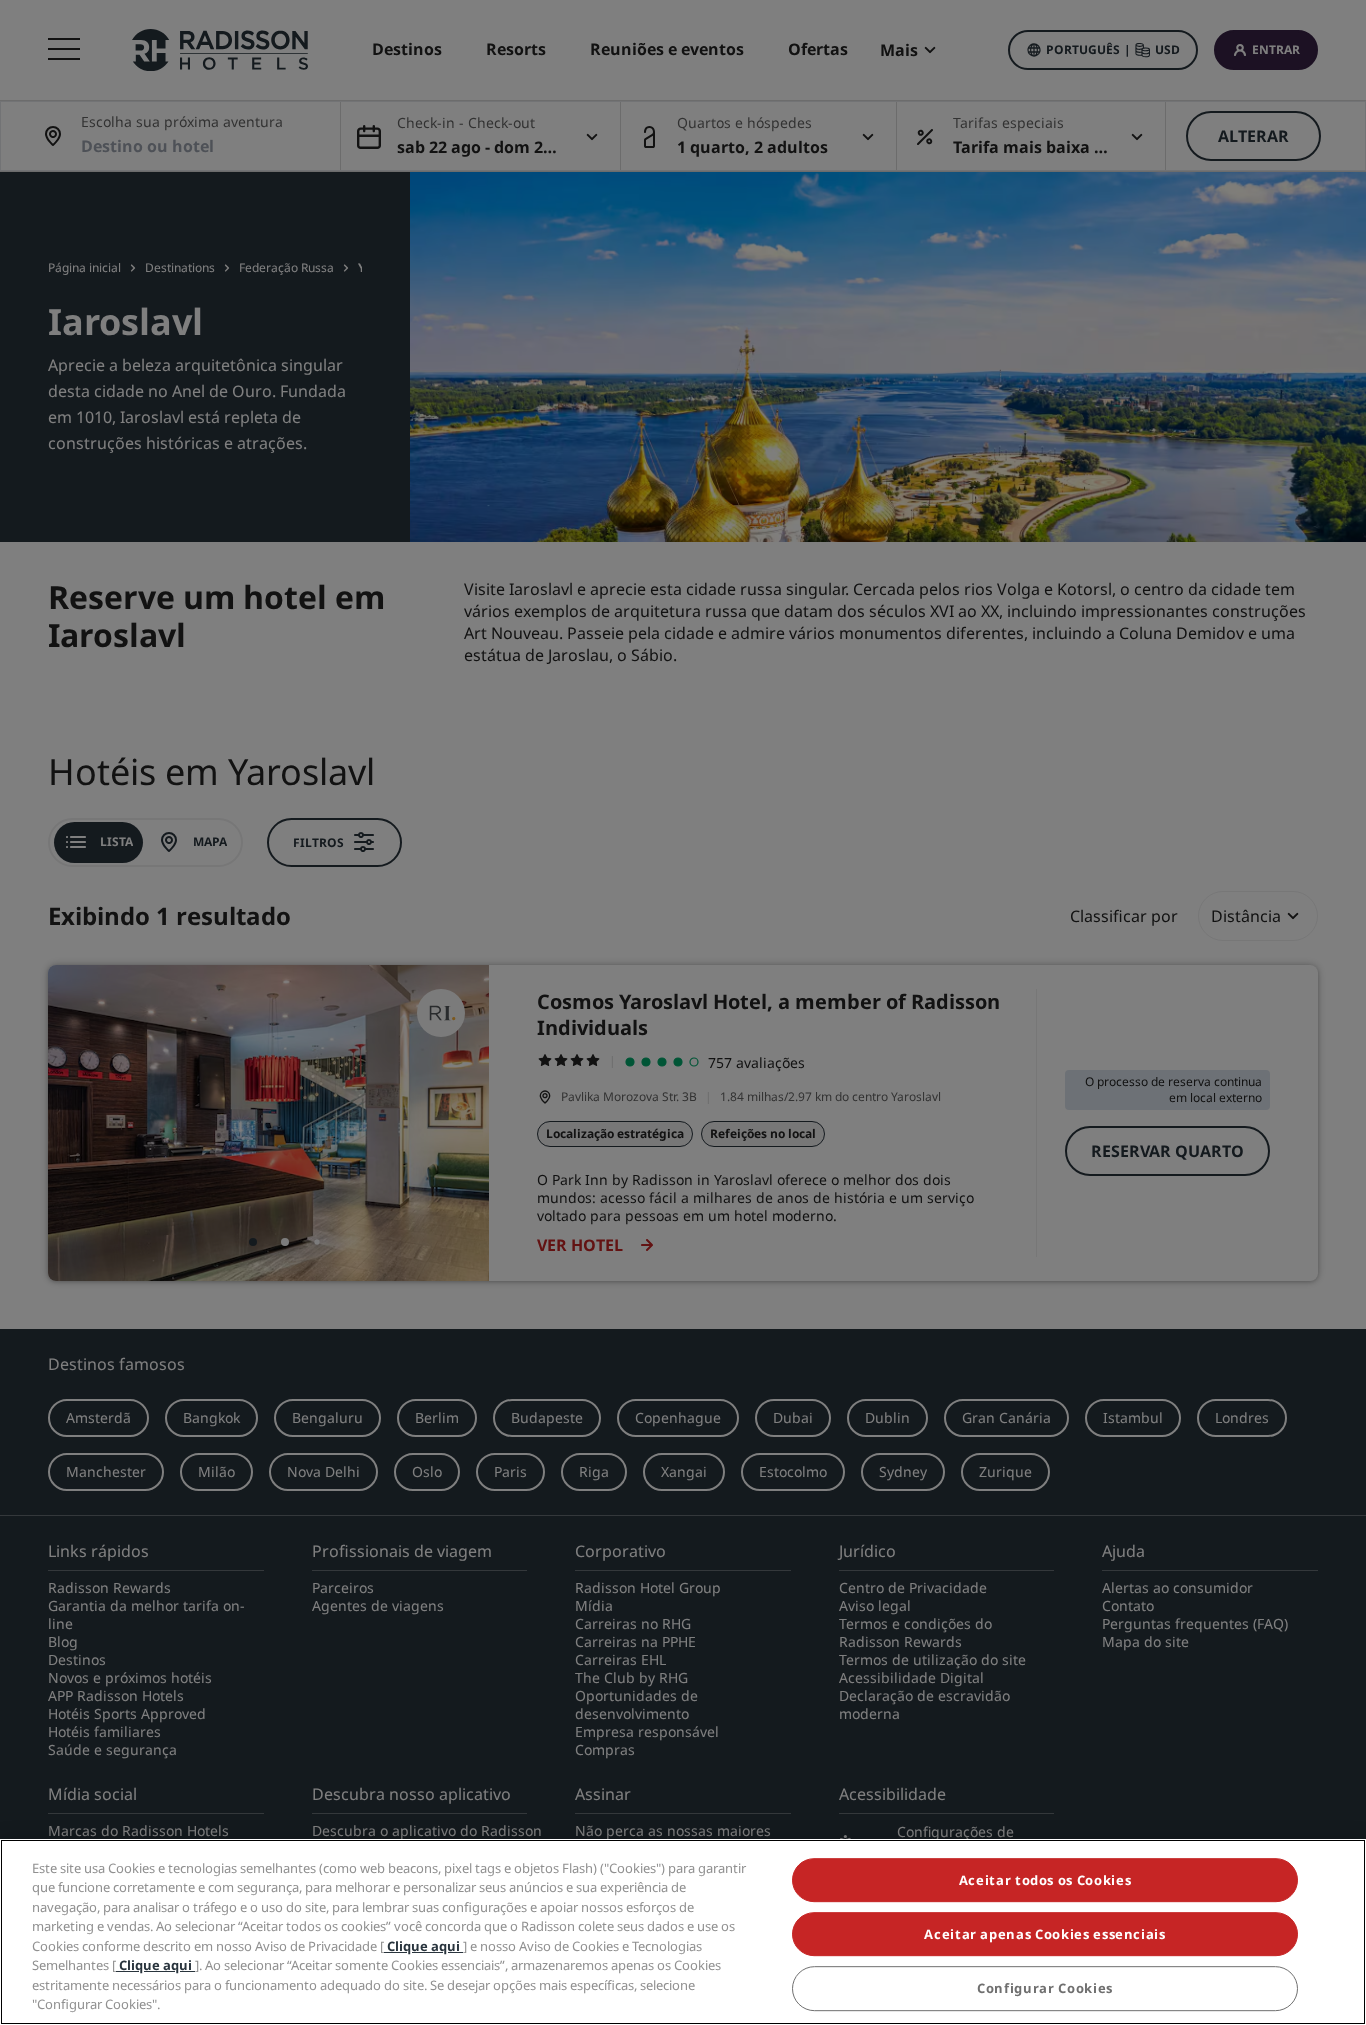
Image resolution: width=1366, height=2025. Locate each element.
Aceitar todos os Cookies (1045, 1880)
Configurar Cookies (1045, 1989)
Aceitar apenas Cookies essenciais (1044, 1934)
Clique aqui (423, 1946)
